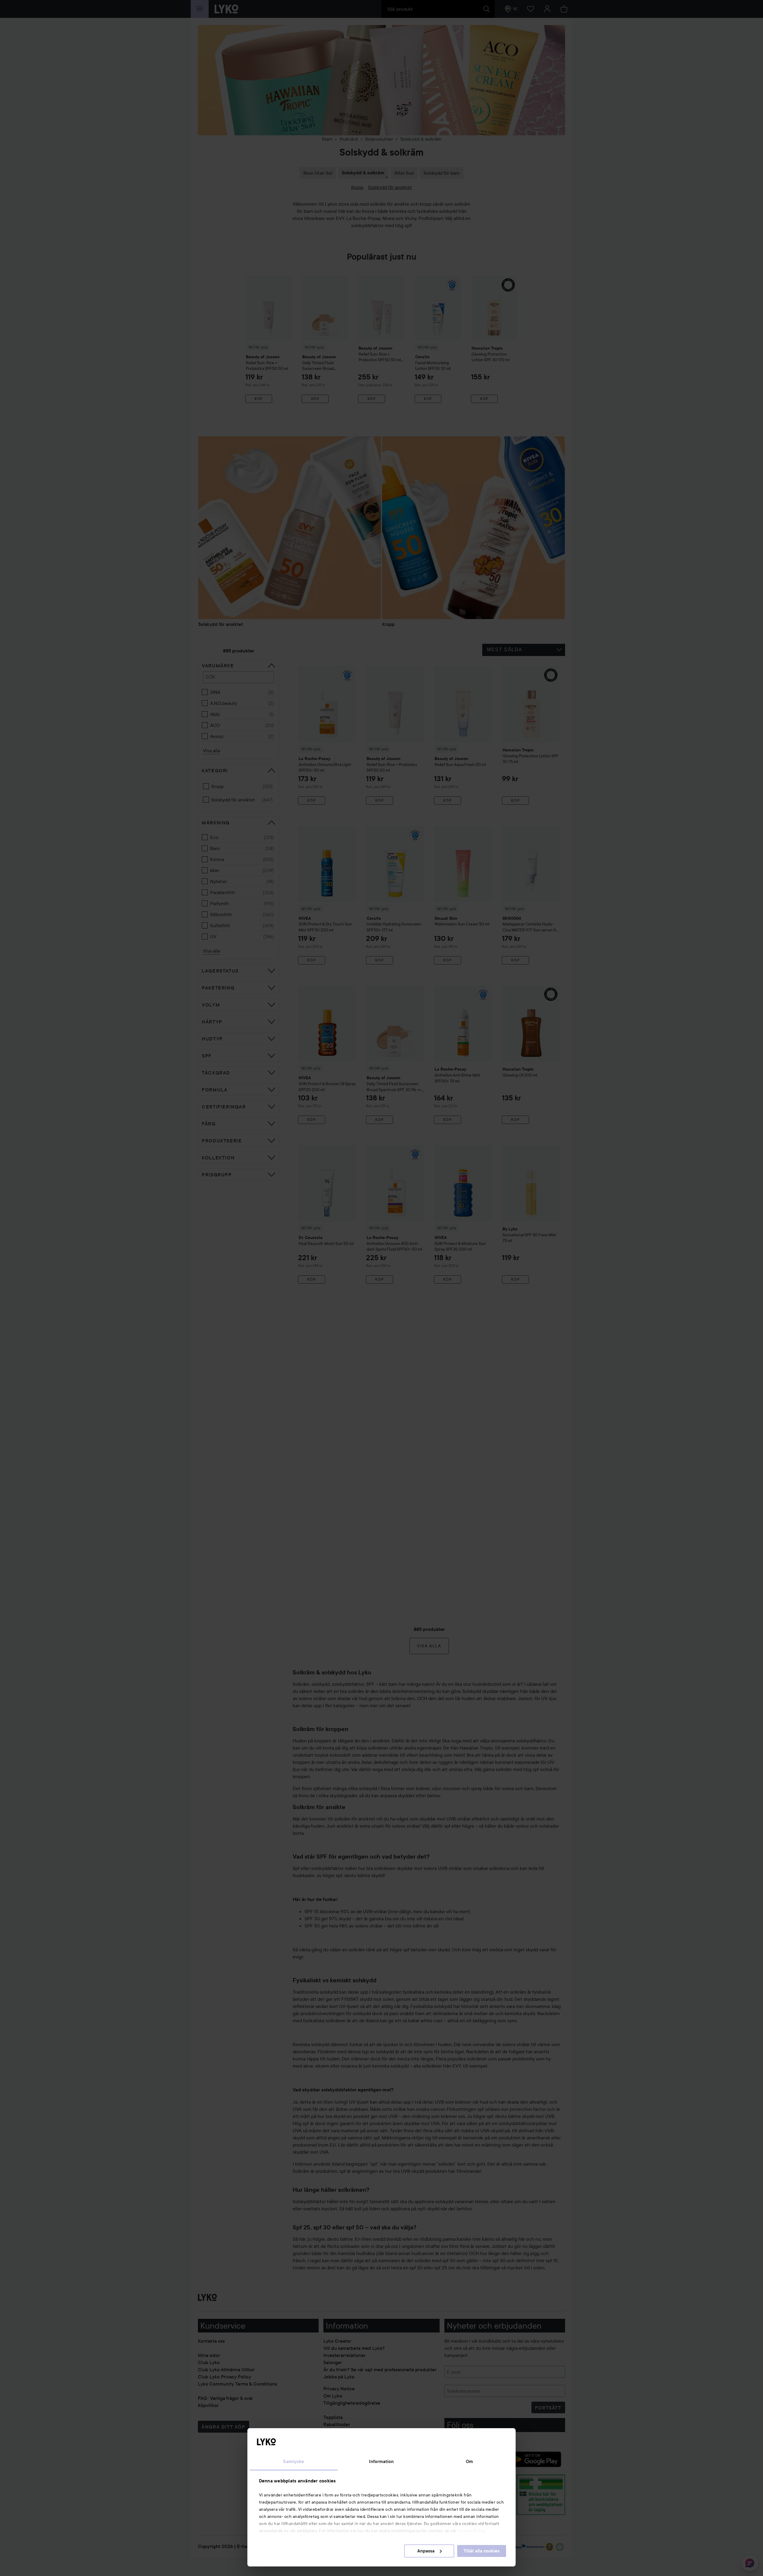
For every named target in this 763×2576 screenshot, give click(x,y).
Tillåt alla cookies (481, 2551)
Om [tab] (469, 2462)
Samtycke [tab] (294, 2462)
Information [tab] (381, 2462)
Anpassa (426, 2551)
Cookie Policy (472, 2531)
